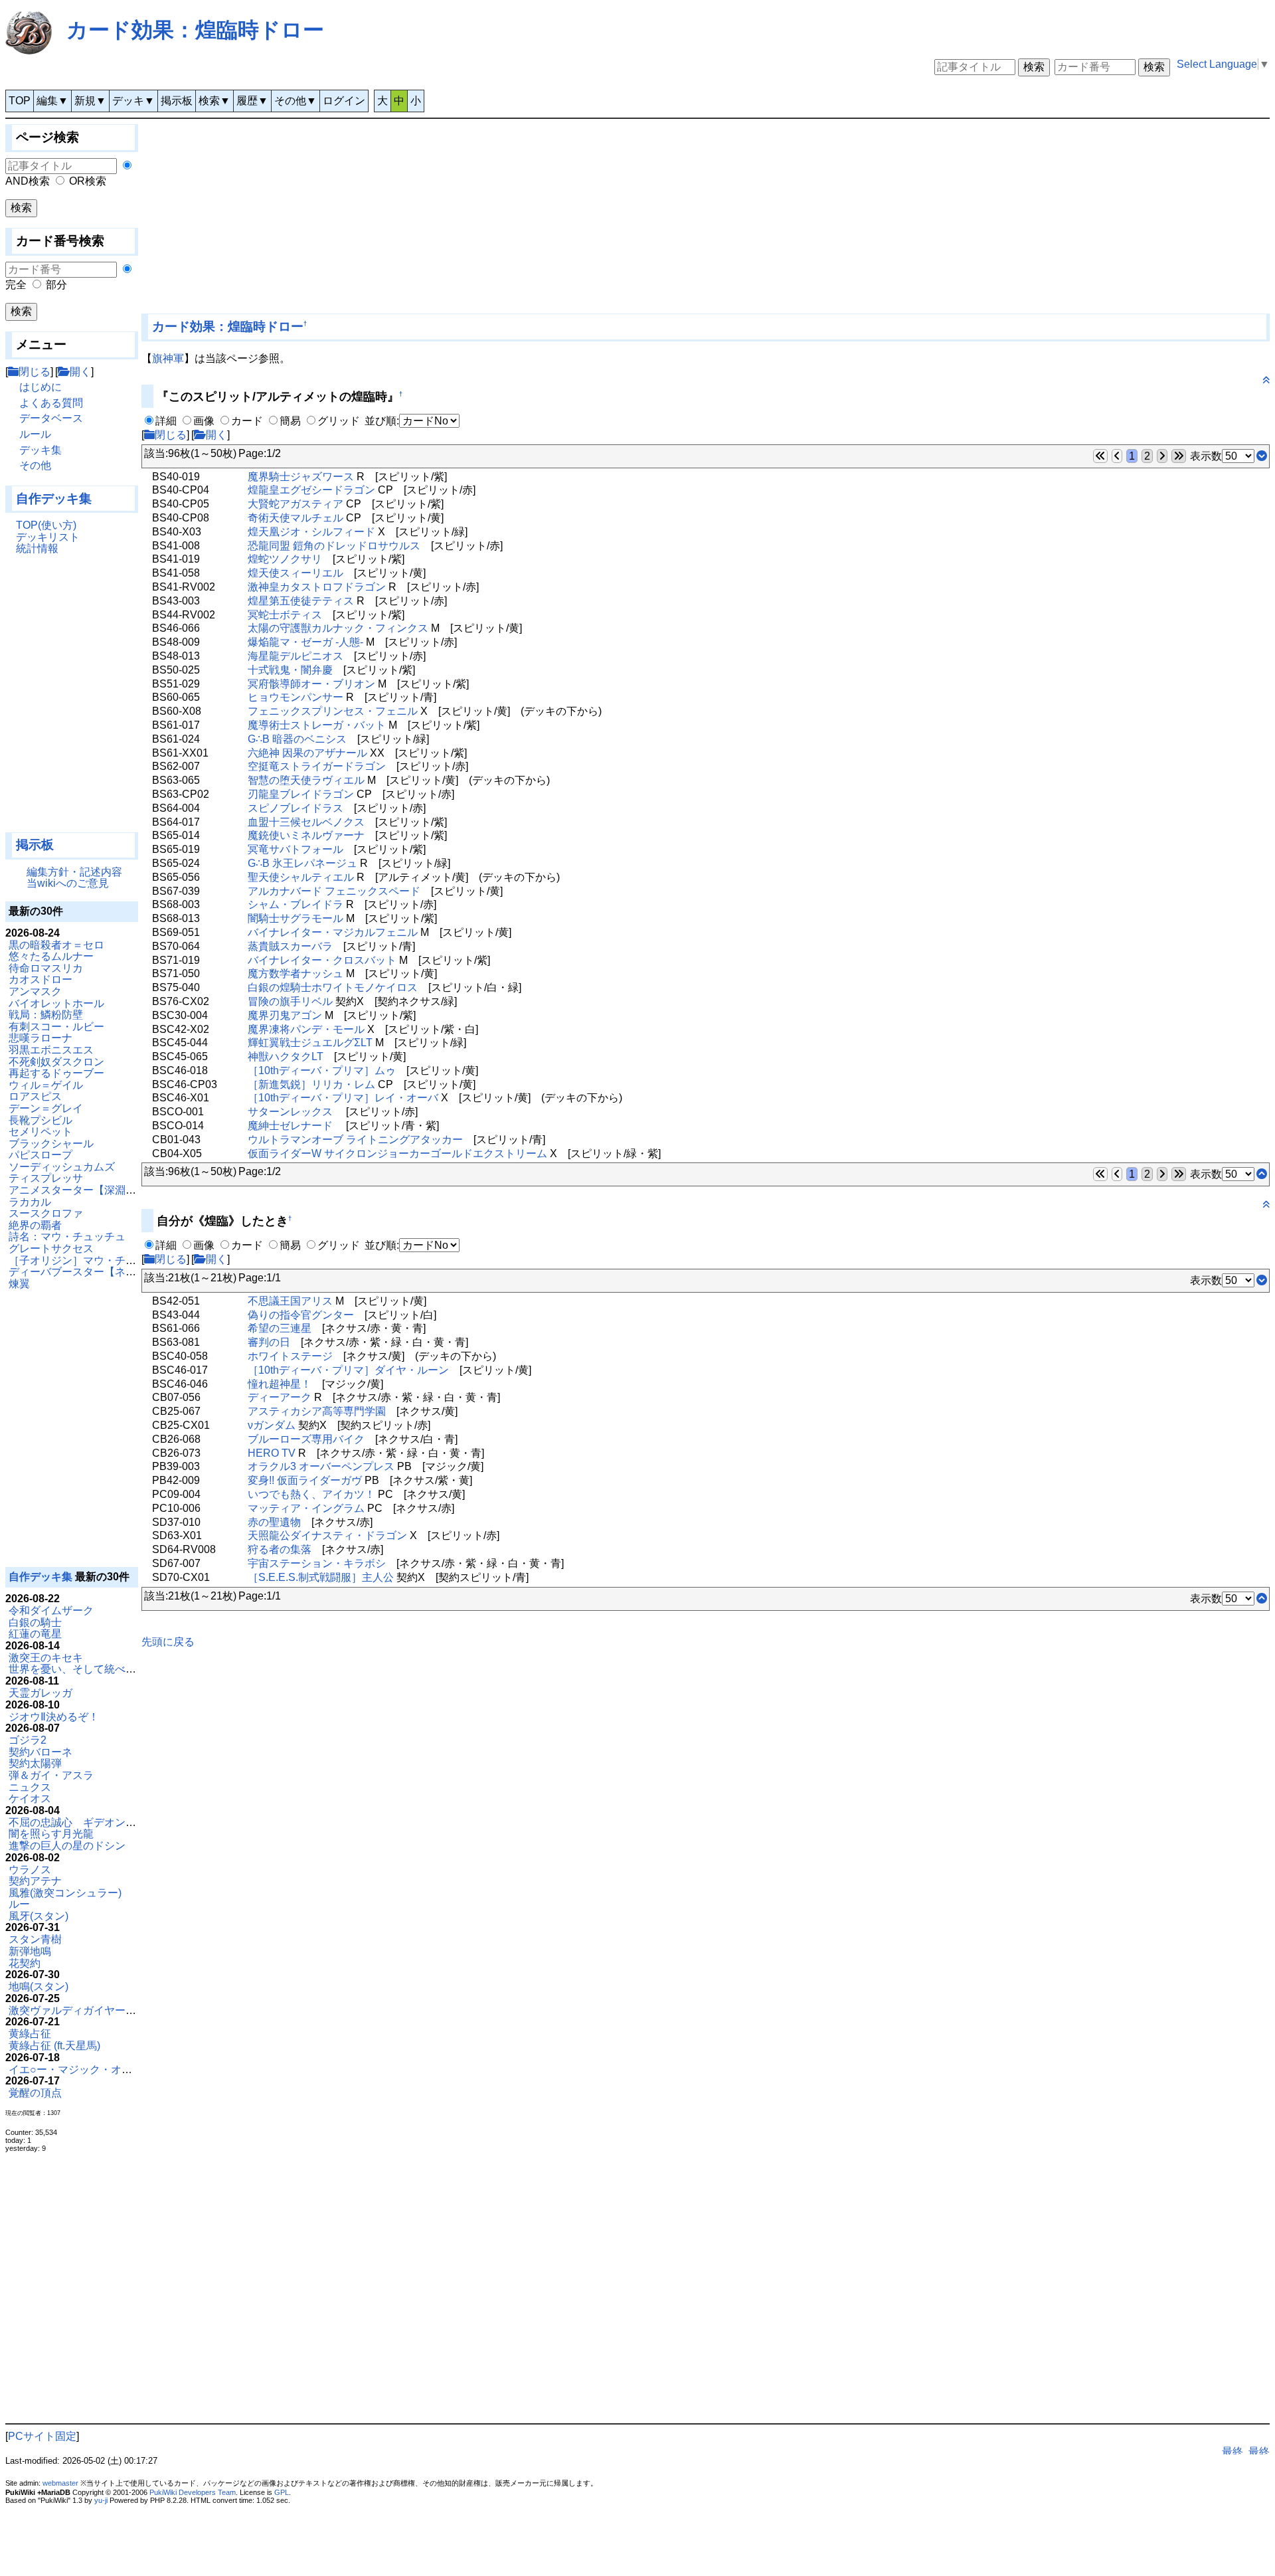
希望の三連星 (280, 1328)
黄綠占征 (30, 2034)
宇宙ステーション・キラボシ (317, 1563)
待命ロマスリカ (46, 968)
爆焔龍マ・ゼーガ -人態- (305, 642)
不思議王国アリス (290, 1301)
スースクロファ (46, 1213)
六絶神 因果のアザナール (307, 753)
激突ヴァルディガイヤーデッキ (83, 2010)
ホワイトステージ (290, 1356)
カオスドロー (41, 979)
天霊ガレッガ (41, 1693)
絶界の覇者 (35, 1225)
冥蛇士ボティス (285, 615)
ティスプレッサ (46, 1178)
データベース (51, 418)
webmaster (60, 2483)
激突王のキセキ (46, 1658)
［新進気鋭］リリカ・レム (311, 1084)
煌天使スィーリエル (296, 573)
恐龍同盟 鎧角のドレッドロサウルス (334, 546)
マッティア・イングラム (306, 1508)
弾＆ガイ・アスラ (51, 1775)
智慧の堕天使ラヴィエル (306, 780)
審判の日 (269, 1342)
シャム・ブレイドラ (296, 904)
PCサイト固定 (42, 2436)
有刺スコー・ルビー (56, 1027)
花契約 (25, 1963)
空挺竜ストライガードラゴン (317, 766)
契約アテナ (35, 1881)
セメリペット (41, 1132)
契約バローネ (41, 1752)
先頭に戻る (168, 1642)
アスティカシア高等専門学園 (317, 1411)
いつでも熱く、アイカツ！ (311, 1494)
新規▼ (90, 101)
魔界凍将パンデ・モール (306, 1029)
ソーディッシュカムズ (62, 1167)
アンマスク (35, 991)
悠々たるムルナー (51, 956)
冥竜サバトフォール (296, 849)
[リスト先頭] (1262, 1174)
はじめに (41, 387)
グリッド (339, 421)
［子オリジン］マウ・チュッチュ (88, 1260)
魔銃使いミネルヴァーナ (306, 835)
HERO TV (272, 1453)
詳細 (166, 421)
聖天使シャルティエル (301, 877)
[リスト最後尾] (1262, 456)
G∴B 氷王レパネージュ (302, 863)
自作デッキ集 (54, 499)
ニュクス (30, 1787)
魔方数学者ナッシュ (296, 973)
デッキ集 (41, 450)
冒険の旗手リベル (290, 1001)
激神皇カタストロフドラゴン (317, 587)
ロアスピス (35, 1096)
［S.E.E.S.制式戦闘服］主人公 (321, 1577)
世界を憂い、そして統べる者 (78, 1669)
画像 (204, 421)
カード (247, 421)
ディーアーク (280, 1397)
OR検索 (88, 181)
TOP (20, 101)
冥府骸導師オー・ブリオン (311, 684)
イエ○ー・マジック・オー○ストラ (90, 2070)
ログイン (344, 101)
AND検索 (28, 181)
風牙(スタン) (39, 1916)
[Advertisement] (72, 699)
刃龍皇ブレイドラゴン (301, 794)
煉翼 (19, 1284)
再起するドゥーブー (56, 1073)
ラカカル (30, 1202)
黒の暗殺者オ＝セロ (56, 945)
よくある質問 (51, 403)
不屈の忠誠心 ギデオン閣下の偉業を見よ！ (115, 1822)
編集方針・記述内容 (74, 872)
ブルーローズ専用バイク (306, 1439)
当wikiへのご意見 (68, 883)
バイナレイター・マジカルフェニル (333, 932)
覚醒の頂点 (35, 2093)
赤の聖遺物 (274, 1522)
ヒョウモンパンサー (296, 697)
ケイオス (30, 1798)
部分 (56, 285)
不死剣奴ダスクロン (56, 1062)
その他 (35, 465)
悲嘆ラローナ (41, 1038)
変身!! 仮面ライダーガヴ (305, 1480)
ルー (19, 1904)
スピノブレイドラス (296, 808)
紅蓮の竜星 (35, 1634)
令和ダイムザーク (51, 1610)
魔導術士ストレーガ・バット (317, 725)
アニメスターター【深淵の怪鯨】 (88, 1190)
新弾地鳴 (30, 1951)
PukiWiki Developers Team (193, 2492)
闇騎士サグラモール (296, 918)
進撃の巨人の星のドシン (67, 1846)
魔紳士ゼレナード (290, 1126)
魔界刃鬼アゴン (285, 1015)
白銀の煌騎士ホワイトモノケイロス (333, 987)
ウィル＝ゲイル (46, 1085)
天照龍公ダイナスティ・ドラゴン (327, 1535)
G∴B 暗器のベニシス (297, 739)
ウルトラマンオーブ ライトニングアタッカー (355, 1140)
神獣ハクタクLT (286, 1057)
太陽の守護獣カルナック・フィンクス (338, 628)
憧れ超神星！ (280, 1384)
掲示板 (177, 101)
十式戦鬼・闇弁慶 (290, 670)
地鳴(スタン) (39, 1986)
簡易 (290, 421)
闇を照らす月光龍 (51, 1834)
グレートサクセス (51, 1248)
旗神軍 (168, 358)
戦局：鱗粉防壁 (46, 1015)
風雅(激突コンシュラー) (65, 1893)
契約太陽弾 (35, 1763)
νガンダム (272, 1425)
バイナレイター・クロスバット (322, 960)
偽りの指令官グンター (301, 1315)
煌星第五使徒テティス (301, 601)
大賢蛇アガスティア (296, 504)
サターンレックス (290, 1112)
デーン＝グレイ (46, 1108)
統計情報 (37, 548)
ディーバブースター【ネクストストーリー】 (115, 1272)
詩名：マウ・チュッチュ (67, 1237)
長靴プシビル (41, 1120)
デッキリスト (48, 537)
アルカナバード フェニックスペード (334, 891)
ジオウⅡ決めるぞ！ (54, 1717)
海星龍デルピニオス (296, 656)
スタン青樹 (35, 1939)
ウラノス (30, 1870)
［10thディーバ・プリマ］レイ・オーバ (343, 1098)
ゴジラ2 (28, 1740)
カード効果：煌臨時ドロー (195, 30)
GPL (282, 2492)
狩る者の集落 (280, 1549)
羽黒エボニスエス (51, 1050)
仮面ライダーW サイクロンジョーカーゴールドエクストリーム (397, 1153)
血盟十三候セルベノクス (306, 822)
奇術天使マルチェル (296, 518)
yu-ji (101, 2500)
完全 (16, 285)
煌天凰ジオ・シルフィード (311, 532)
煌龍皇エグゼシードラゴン (311, 490)
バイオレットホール (56, 1003)
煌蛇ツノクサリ (285, 559)
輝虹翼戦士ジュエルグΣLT (310, 1043)
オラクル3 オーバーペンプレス (321, 1466)
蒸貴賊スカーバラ (290, 946)
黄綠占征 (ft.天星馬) (54, 2046)
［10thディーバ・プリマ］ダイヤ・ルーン (348, 1370)
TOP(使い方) (46, 525)
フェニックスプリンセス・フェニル (333, 711)
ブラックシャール (51, 1144)
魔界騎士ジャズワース (301, 477)
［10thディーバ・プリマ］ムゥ (322, 1070)
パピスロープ (41, 1155)
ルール (35, 434)
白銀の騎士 (35, 1622)
